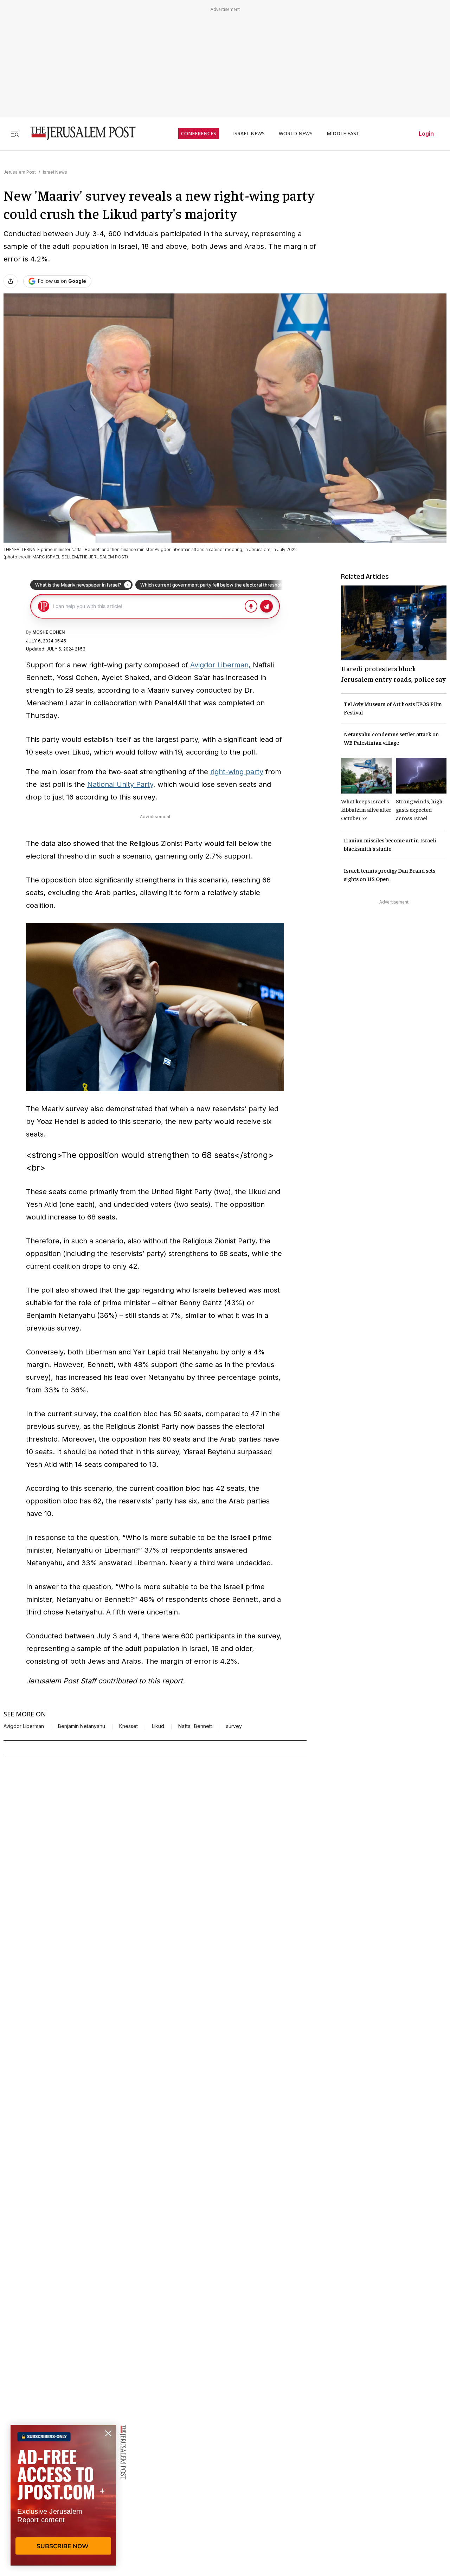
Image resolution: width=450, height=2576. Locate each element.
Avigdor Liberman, (220, 665)
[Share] (11, 281)
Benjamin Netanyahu (82, 1726)
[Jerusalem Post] (78, 133)
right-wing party (237, 772)
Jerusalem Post (20, 172)
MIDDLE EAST (343, 134)
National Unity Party (120, 784)
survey (234, 1726)
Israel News (55, 172)
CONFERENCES (199, 134)
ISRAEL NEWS (249, 134)
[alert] (63, 2495)
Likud (158, 1726)
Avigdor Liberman (24, 1726)
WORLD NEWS (296, 134)
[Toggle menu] (15, 133)
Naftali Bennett (195, 1726)
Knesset (128, 1726)
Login (426, 134)
